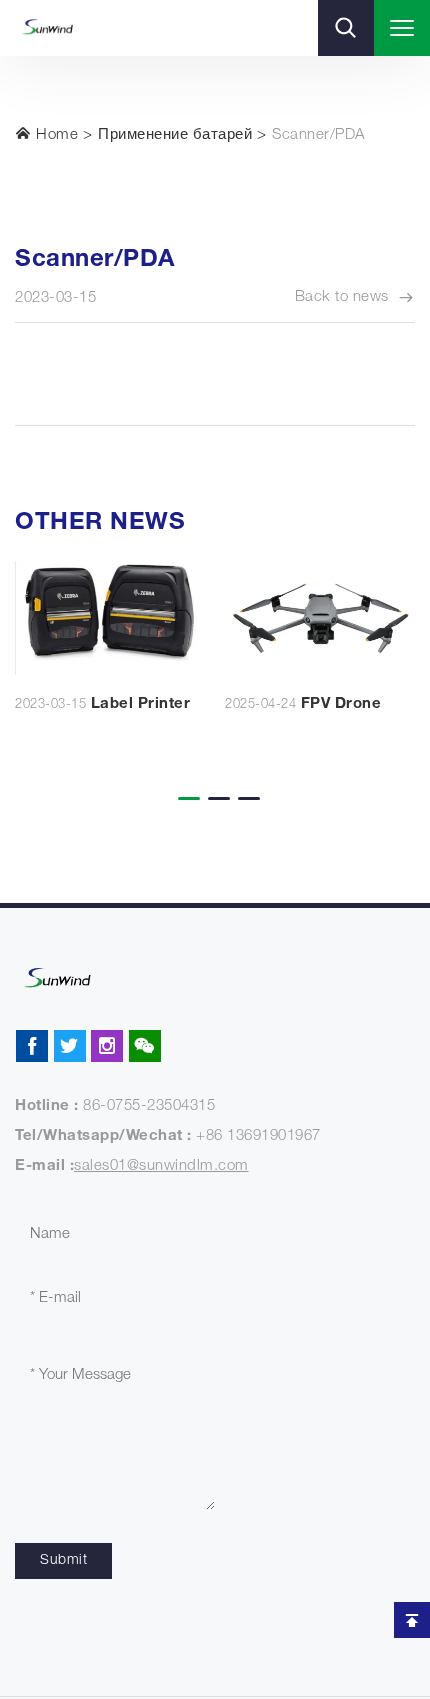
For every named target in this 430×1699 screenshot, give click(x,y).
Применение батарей (175, 135)
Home (55, 135)
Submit (63, 1561)
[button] (185, 785)
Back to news (342, 297)
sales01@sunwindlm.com (161, 1166)
